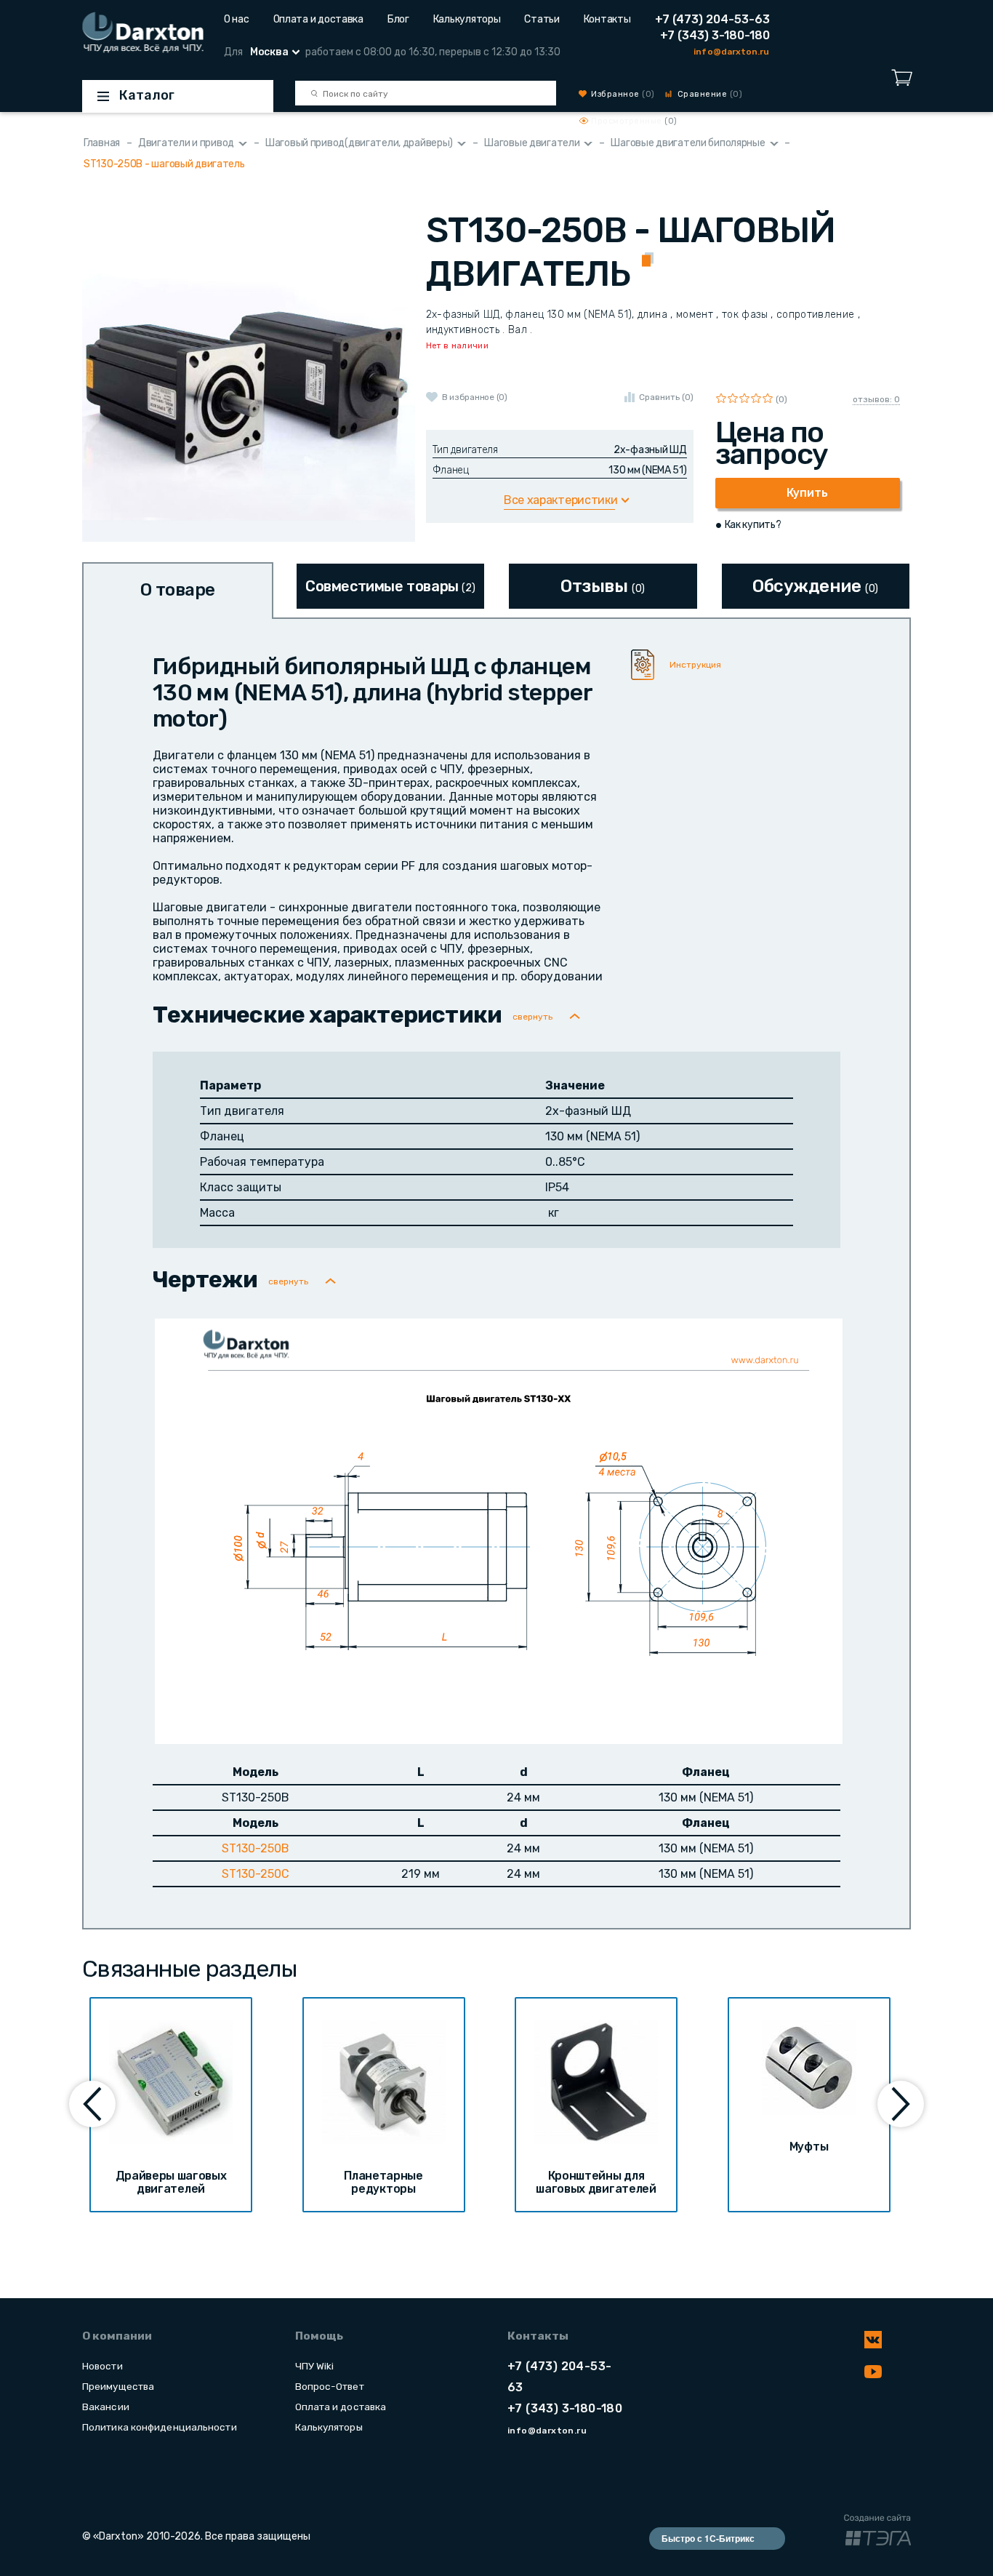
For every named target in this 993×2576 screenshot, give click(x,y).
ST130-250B (256, 1848)
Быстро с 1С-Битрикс (708, 2538)
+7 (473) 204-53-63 (712, 19)
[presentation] (92, 2104)
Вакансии (106, 2407)
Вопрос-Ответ (330, 2386)
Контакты (607, 19)
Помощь (319, 2336)
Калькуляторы (467, 19)
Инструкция (695, 665)
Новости (102, 2366)
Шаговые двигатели (532, 143)
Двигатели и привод (186, 143)
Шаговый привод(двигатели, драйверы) (359, 143)
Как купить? (753, 525)
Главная (102, 143)
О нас (237, 19)
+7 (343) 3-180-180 (715, 35)
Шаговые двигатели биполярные (688, 143)
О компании (117, 2336)
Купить (807, 493)
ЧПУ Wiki (315, 2366)
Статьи (542, 19)
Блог (398, 19)
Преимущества (118, 2386)
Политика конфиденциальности (160, 2427)
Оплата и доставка (318, 19)
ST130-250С (256, 1874)
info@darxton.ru (731, 52)
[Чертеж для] (499, 1530)
